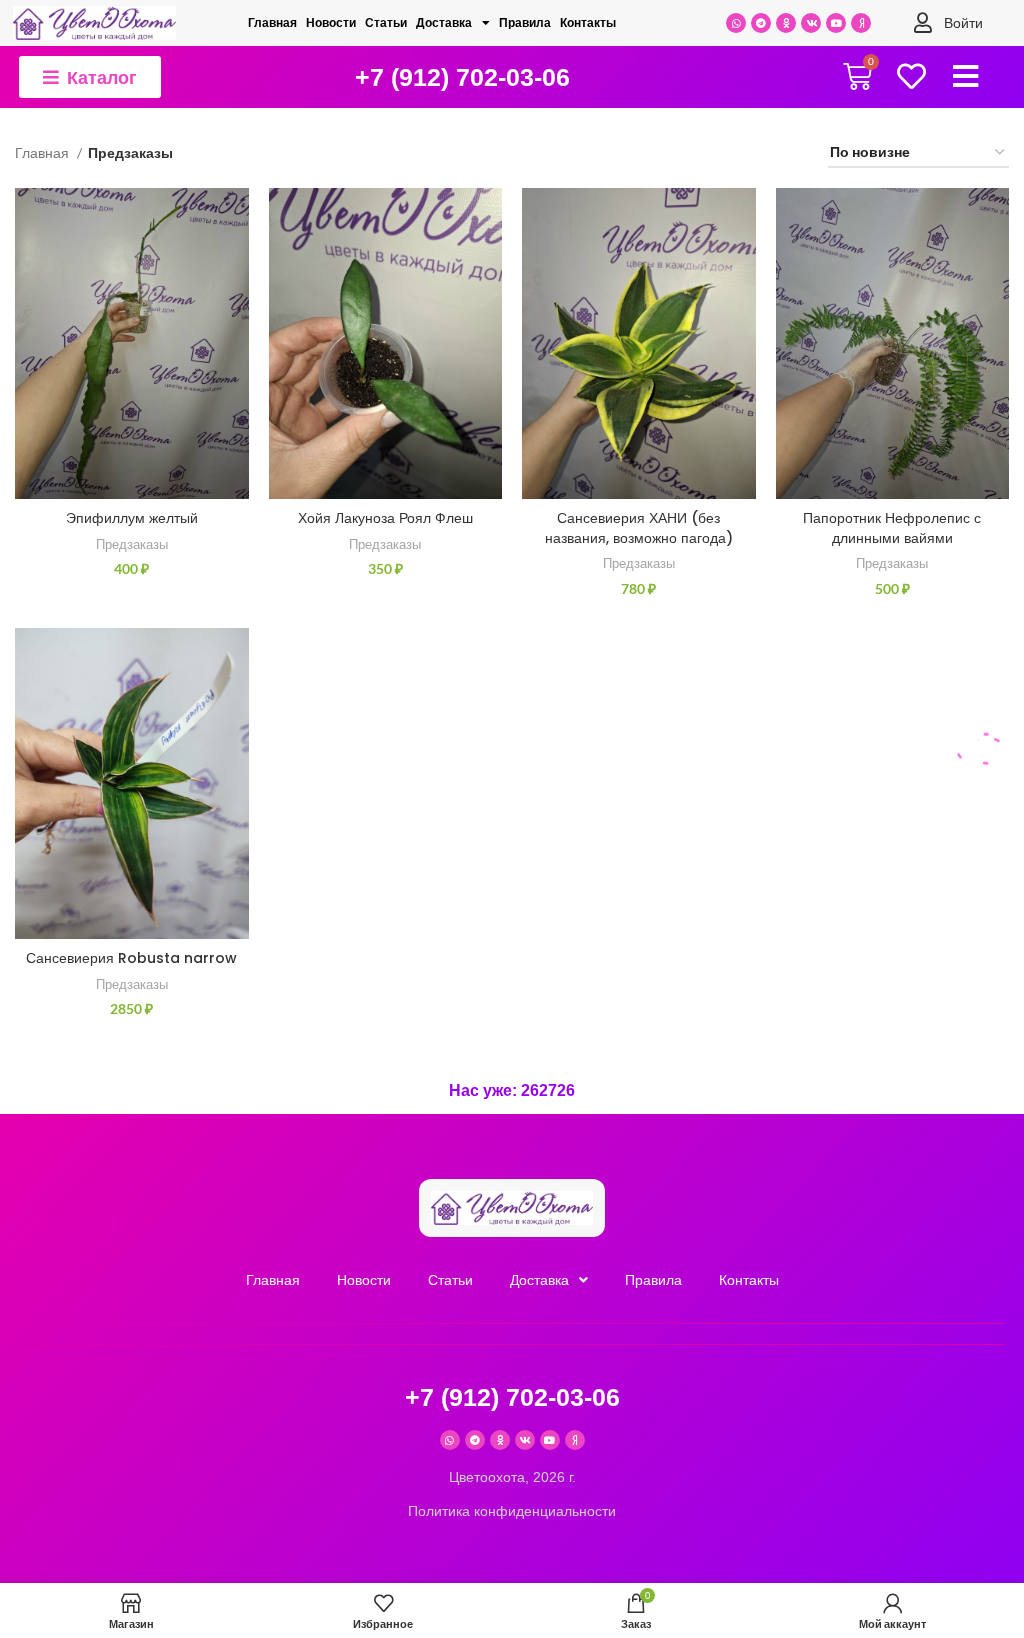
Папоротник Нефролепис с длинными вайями (892, 528)
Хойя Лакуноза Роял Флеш (385, 518)
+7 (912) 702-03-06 (462, 77)
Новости (331, 23)
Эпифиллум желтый (132, 518)
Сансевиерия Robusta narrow (131, 958)
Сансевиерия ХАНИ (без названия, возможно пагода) (639, 528)
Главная (272, 23)
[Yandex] (861, 23)
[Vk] (811, 23)
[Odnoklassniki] (786, 23)
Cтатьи (386, 23)
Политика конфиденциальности (512, 1511)
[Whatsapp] (736, 23)
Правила (525, 23)
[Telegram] (761, 23)
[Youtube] (836, 23)
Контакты (588, 23)
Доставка (444, 23)
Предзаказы (132, 544)
